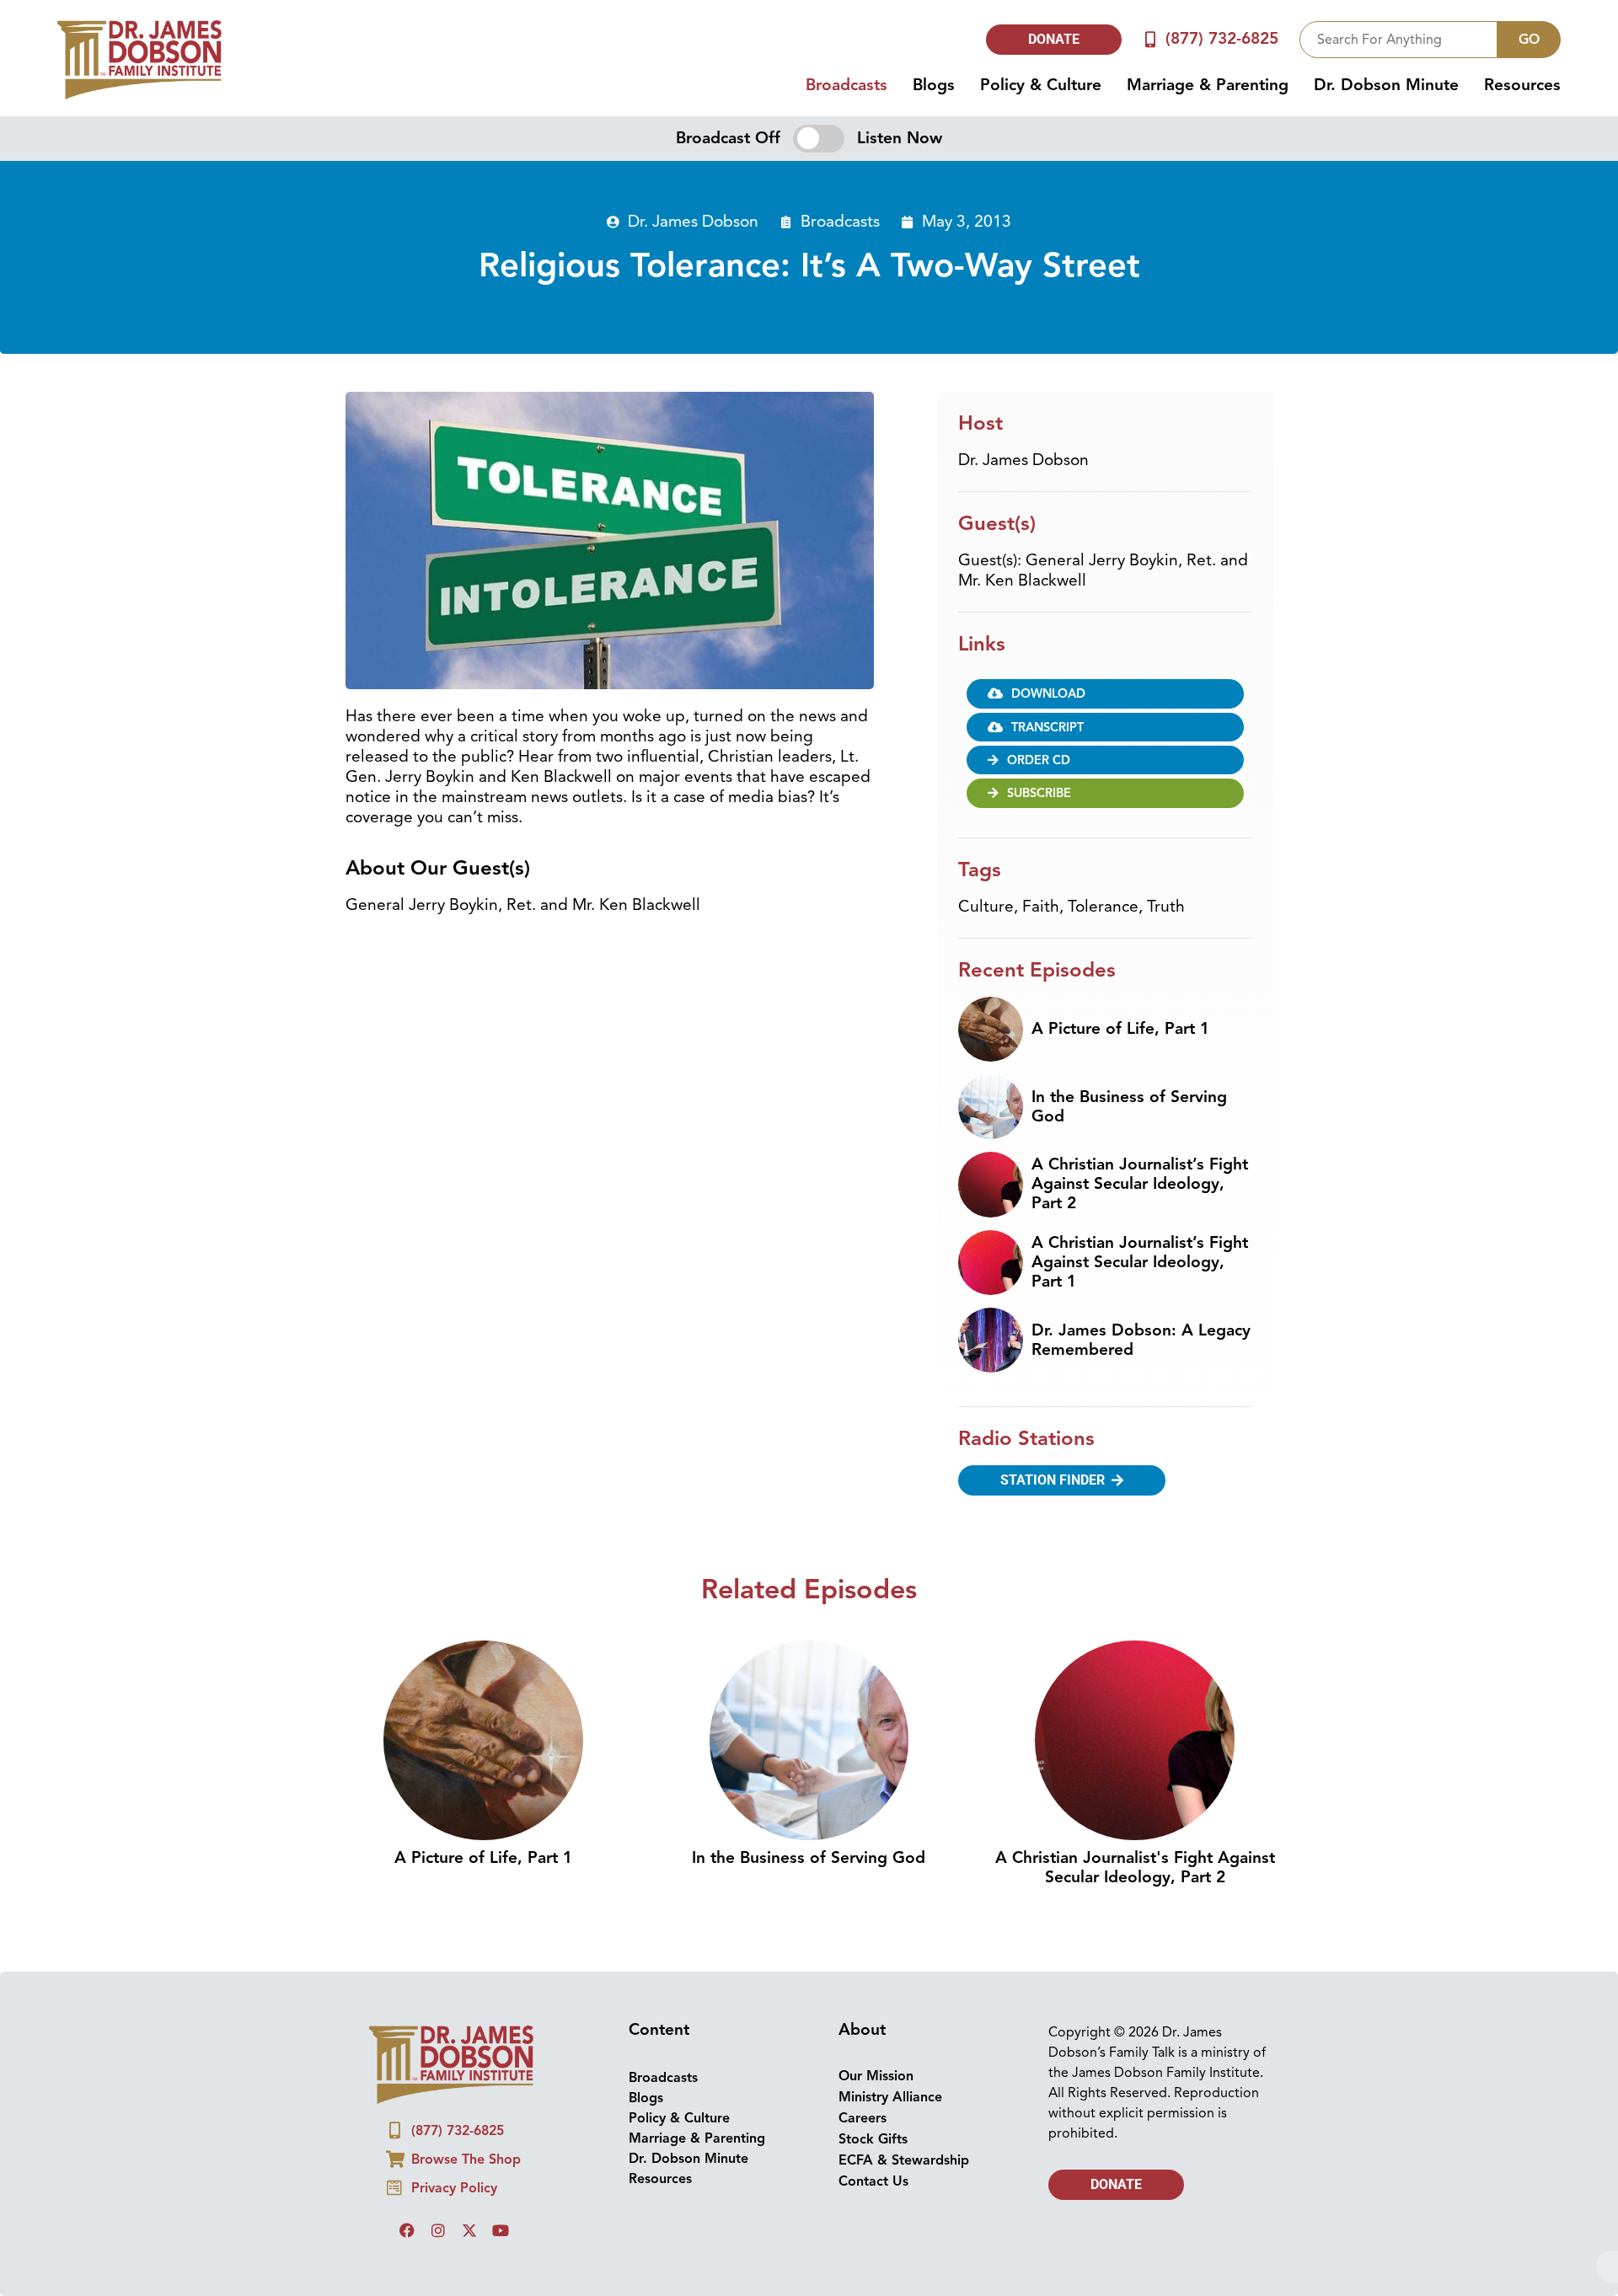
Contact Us (873, 2181)
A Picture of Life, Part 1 (1120, 1029)
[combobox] (1398, 40)
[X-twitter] (469, 2230)
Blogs (934, 85)
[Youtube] (501, 2230)
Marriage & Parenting (1208, 85)
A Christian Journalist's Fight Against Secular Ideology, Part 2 (1135, 1868)
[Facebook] (407, 2230)
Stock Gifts (873, 2139)
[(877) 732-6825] (1151, 39)
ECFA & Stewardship (904, 2160)
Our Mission (876, 2076)
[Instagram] (438, 2230)
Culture (986, 907)
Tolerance (1103, 907)
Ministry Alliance (890, 2097)
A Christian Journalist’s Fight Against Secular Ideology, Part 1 (1140, 1262)
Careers (863, 2118)
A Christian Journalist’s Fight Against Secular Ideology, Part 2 (1140, 1184)
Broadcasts (847, 85)
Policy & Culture (1041, 85)
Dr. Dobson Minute (1386, 85)
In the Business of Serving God (1129, 1107)
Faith (1041, 907)
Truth (1166, 907)
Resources (1522, 85)
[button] (1105, 693)
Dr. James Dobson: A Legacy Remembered (1141, 1340)
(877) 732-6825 (1222, 39)
